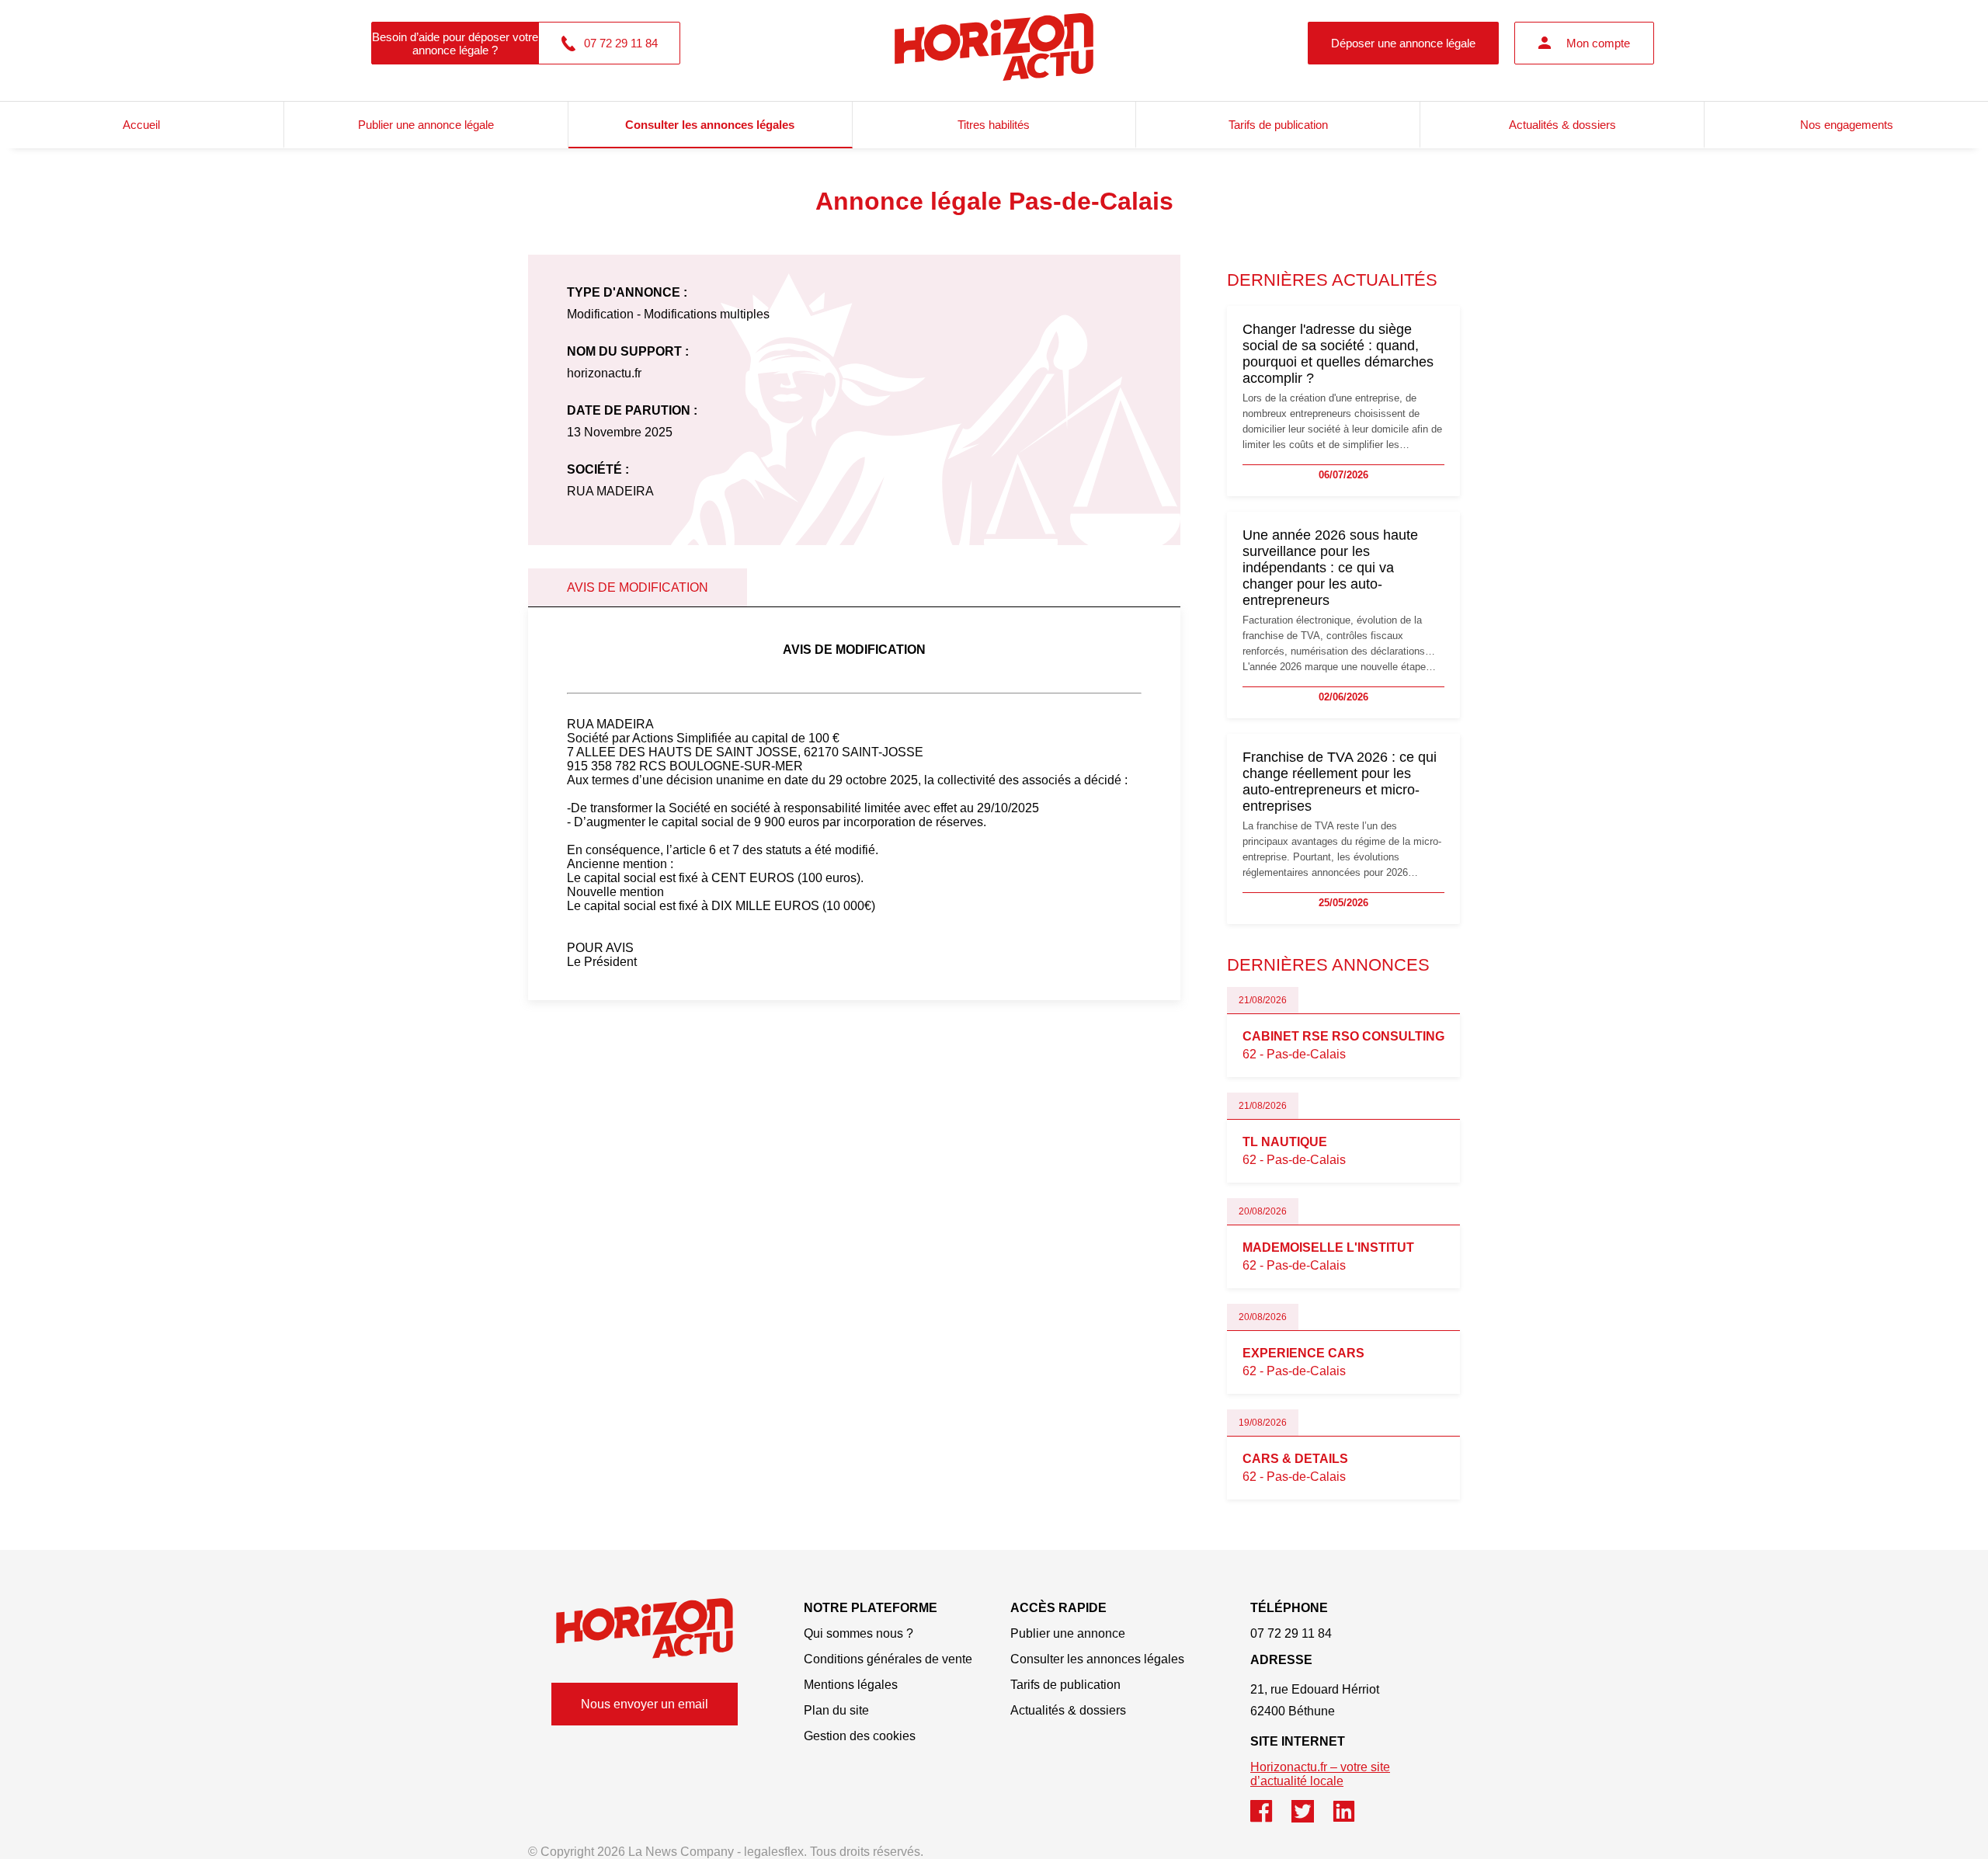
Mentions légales (851, 1685)
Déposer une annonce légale (1403, 43)
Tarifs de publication (1278, 125)
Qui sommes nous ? (858, 1633)
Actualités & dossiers (1562, 125)
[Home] (645, 1628)
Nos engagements (1847, 125)
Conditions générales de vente (888, 1659)
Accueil (141, 125)
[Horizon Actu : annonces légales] (994, 43)
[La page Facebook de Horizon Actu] (1271, 1818)
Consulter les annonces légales (710, 125)
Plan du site (836, 1710)
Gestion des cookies (860, 1736)
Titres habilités (994, 125)
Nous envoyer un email (645, 1704)
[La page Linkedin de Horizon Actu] (1352, 1818)
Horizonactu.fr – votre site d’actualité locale (1320, 1774)
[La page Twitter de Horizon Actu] (1312, 1818)
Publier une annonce (1068, 1633)
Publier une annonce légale (426, 125)
